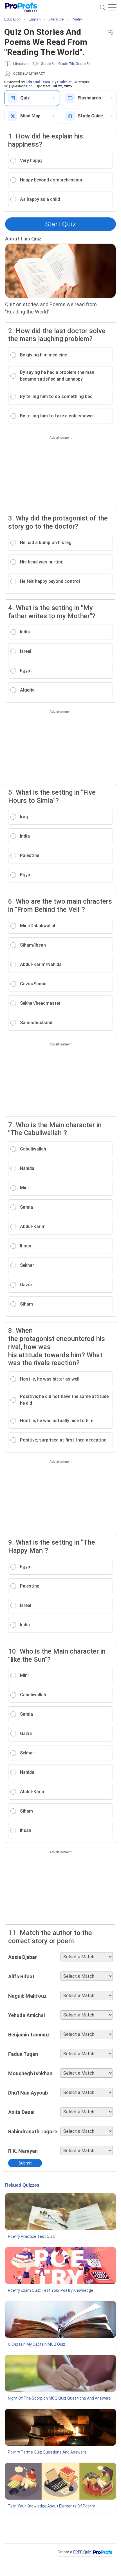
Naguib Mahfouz (27, 1996)
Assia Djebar (23, 1957)
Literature (21, 64)
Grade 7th (66, 64)
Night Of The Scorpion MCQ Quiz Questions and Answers (59, 2398)
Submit (25, 2163)
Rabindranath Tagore (33, 2131)
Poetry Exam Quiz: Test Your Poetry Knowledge (51, 2290)
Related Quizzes (22, 2185)
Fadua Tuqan (23, 2054)
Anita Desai (21, 2112)
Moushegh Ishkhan (30, 2073)
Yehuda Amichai (26, 2015)
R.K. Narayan (23, 2151)
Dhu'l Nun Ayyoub (28, 2093)
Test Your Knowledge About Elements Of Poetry (51, 2506)
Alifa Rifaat (21, 1976)
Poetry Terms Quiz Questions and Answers (47, 2452)
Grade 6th (49, 64)
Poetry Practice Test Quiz (31, 2236)
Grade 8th (84, 64)
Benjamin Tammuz (29, 2035)
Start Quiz (60, 224)
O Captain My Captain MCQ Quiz (37, 2344)
